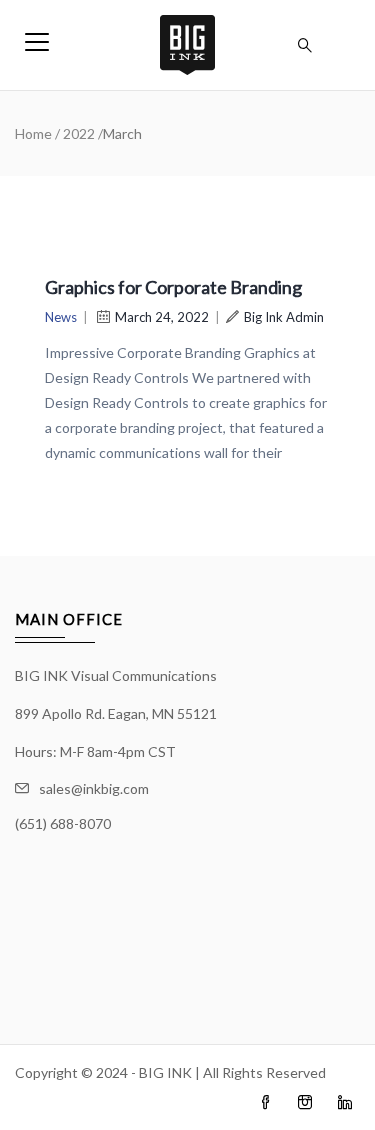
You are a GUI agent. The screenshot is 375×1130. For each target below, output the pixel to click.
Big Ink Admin (284, 317)
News (61, 317)
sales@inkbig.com (94, 788)
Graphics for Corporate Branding (173, 287)
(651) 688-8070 (63, 823)
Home (33, 133)
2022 (79, 133)
